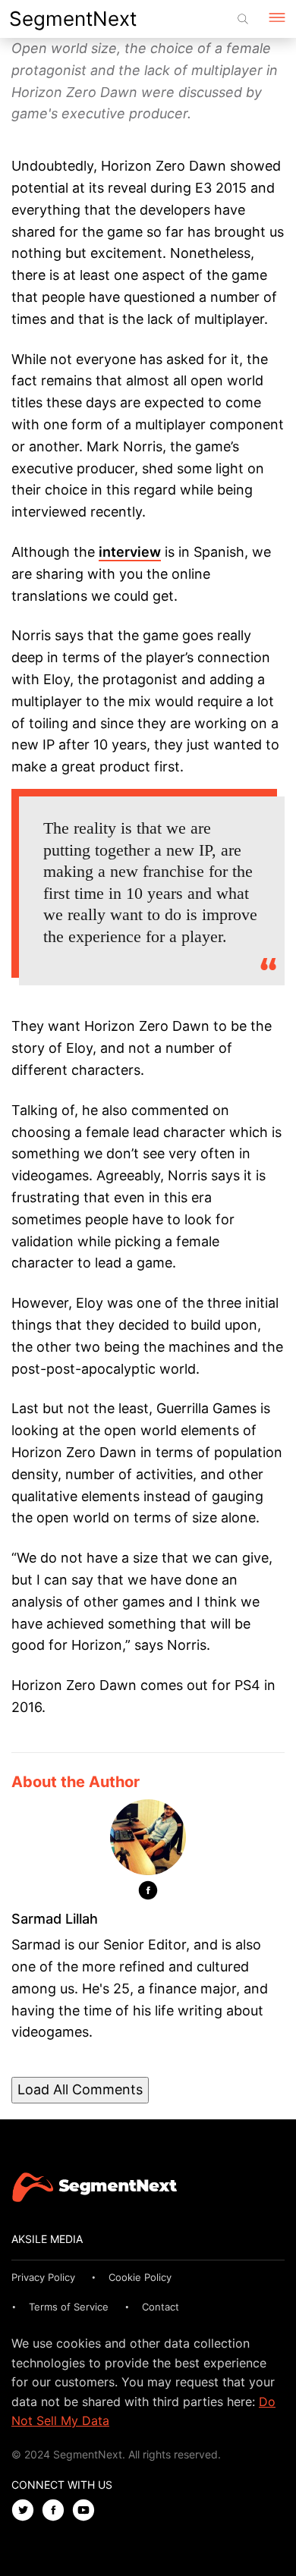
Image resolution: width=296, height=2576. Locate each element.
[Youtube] (87, 2511)
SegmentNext (73, 19)
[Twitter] (27, 2511)
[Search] (243, 19)
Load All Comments (80, 2089)
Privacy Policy (43, 2277)
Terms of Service (69, 2307)
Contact (161, 2307)
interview (130, 552)
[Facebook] (148, 1893)
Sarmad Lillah (55, 1919)
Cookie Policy (140, 2277)
